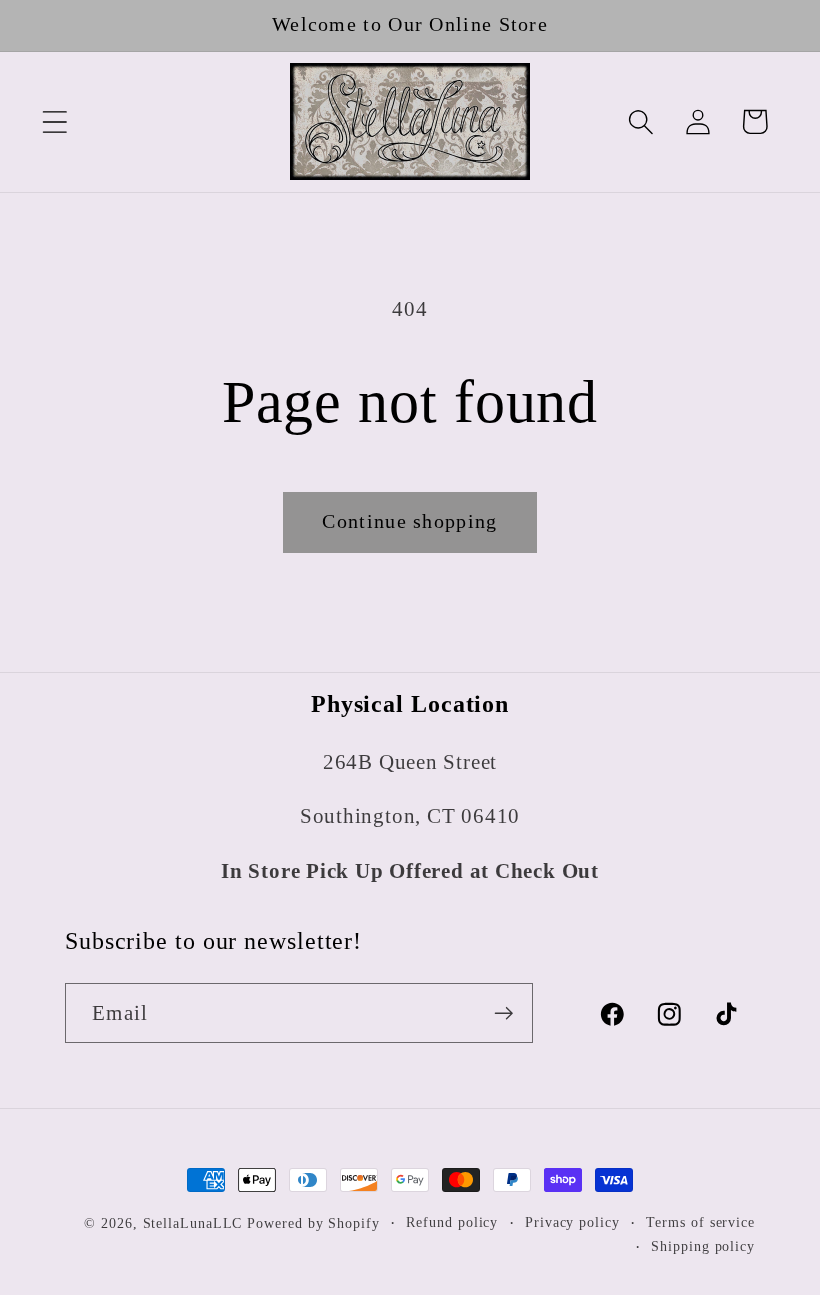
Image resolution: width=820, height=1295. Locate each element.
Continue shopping (409, 521)
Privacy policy (572, 1222)
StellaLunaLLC (193, 1223)
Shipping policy (703, 1246)
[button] (54, 121)
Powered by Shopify (313, 1223)
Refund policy (452, 1222)
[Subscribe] (503, 1013)
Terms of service (700, 1222)
